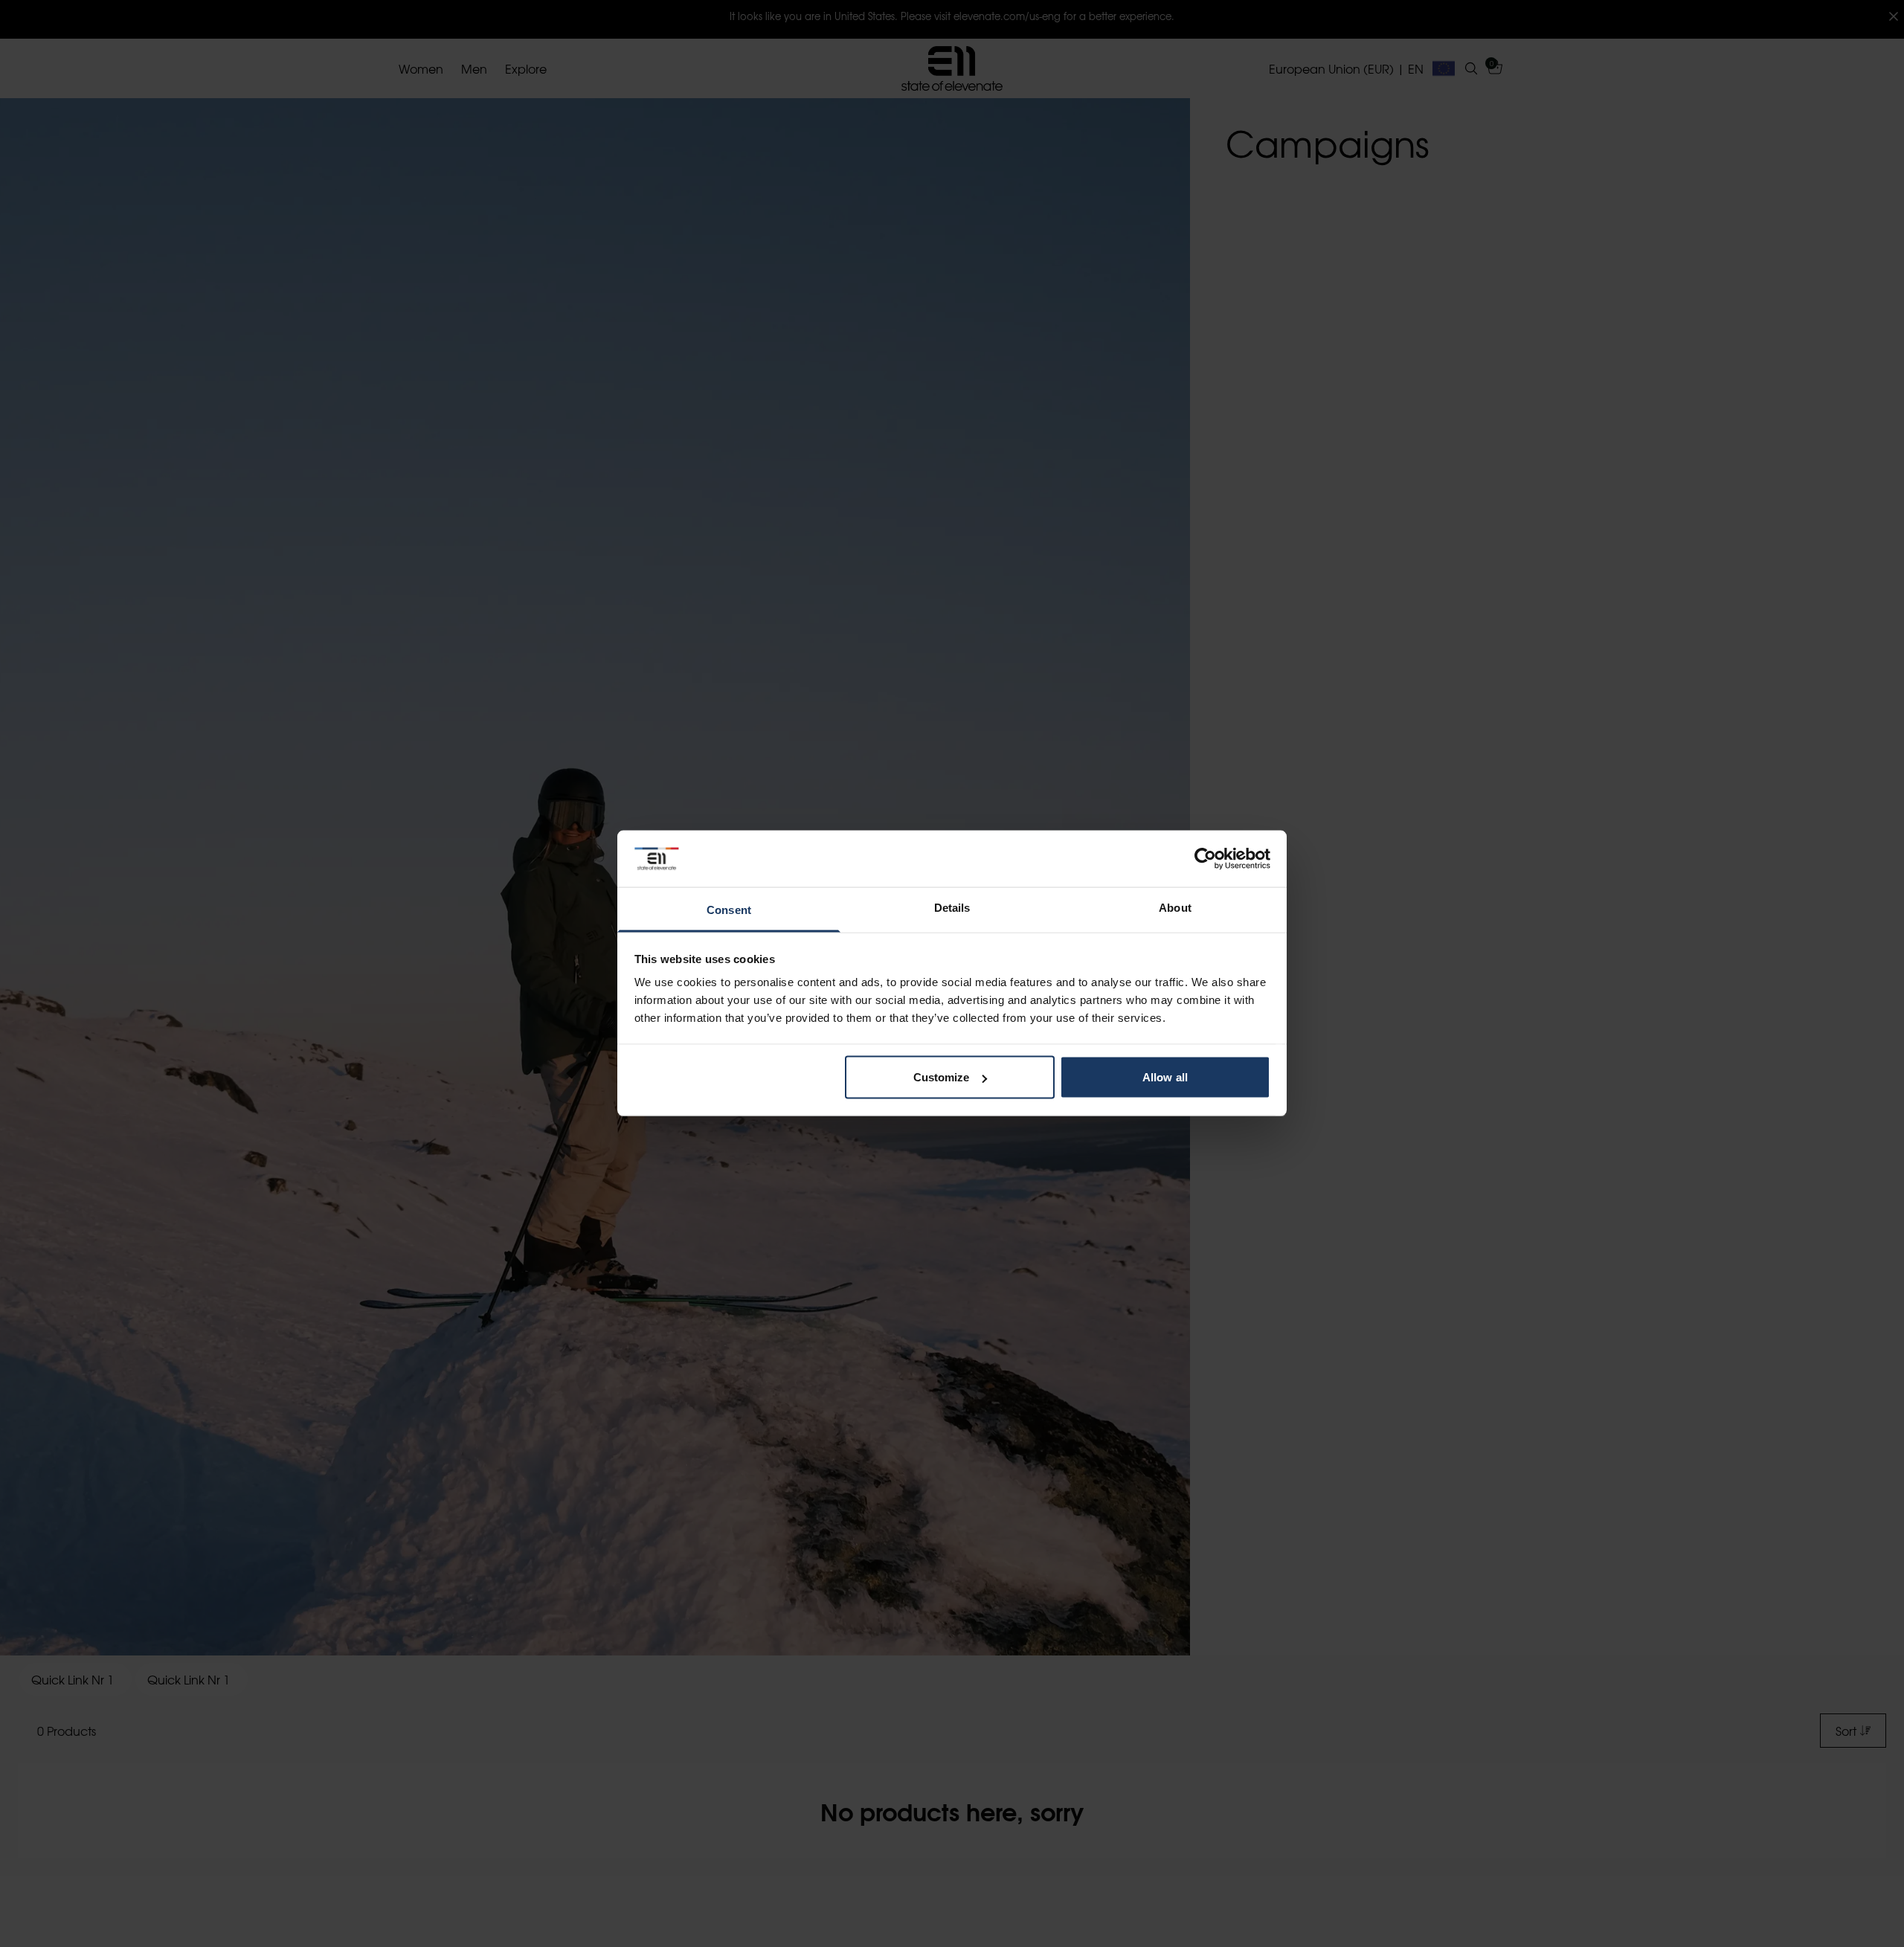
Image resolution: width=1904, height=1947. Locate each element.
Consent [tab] (729, 910)
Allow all (1165, 1077)
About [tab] (1175, 908)
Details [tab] (952, 908)
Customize (942, 1077)
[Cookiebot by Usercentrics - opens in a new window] (1205, 859)
